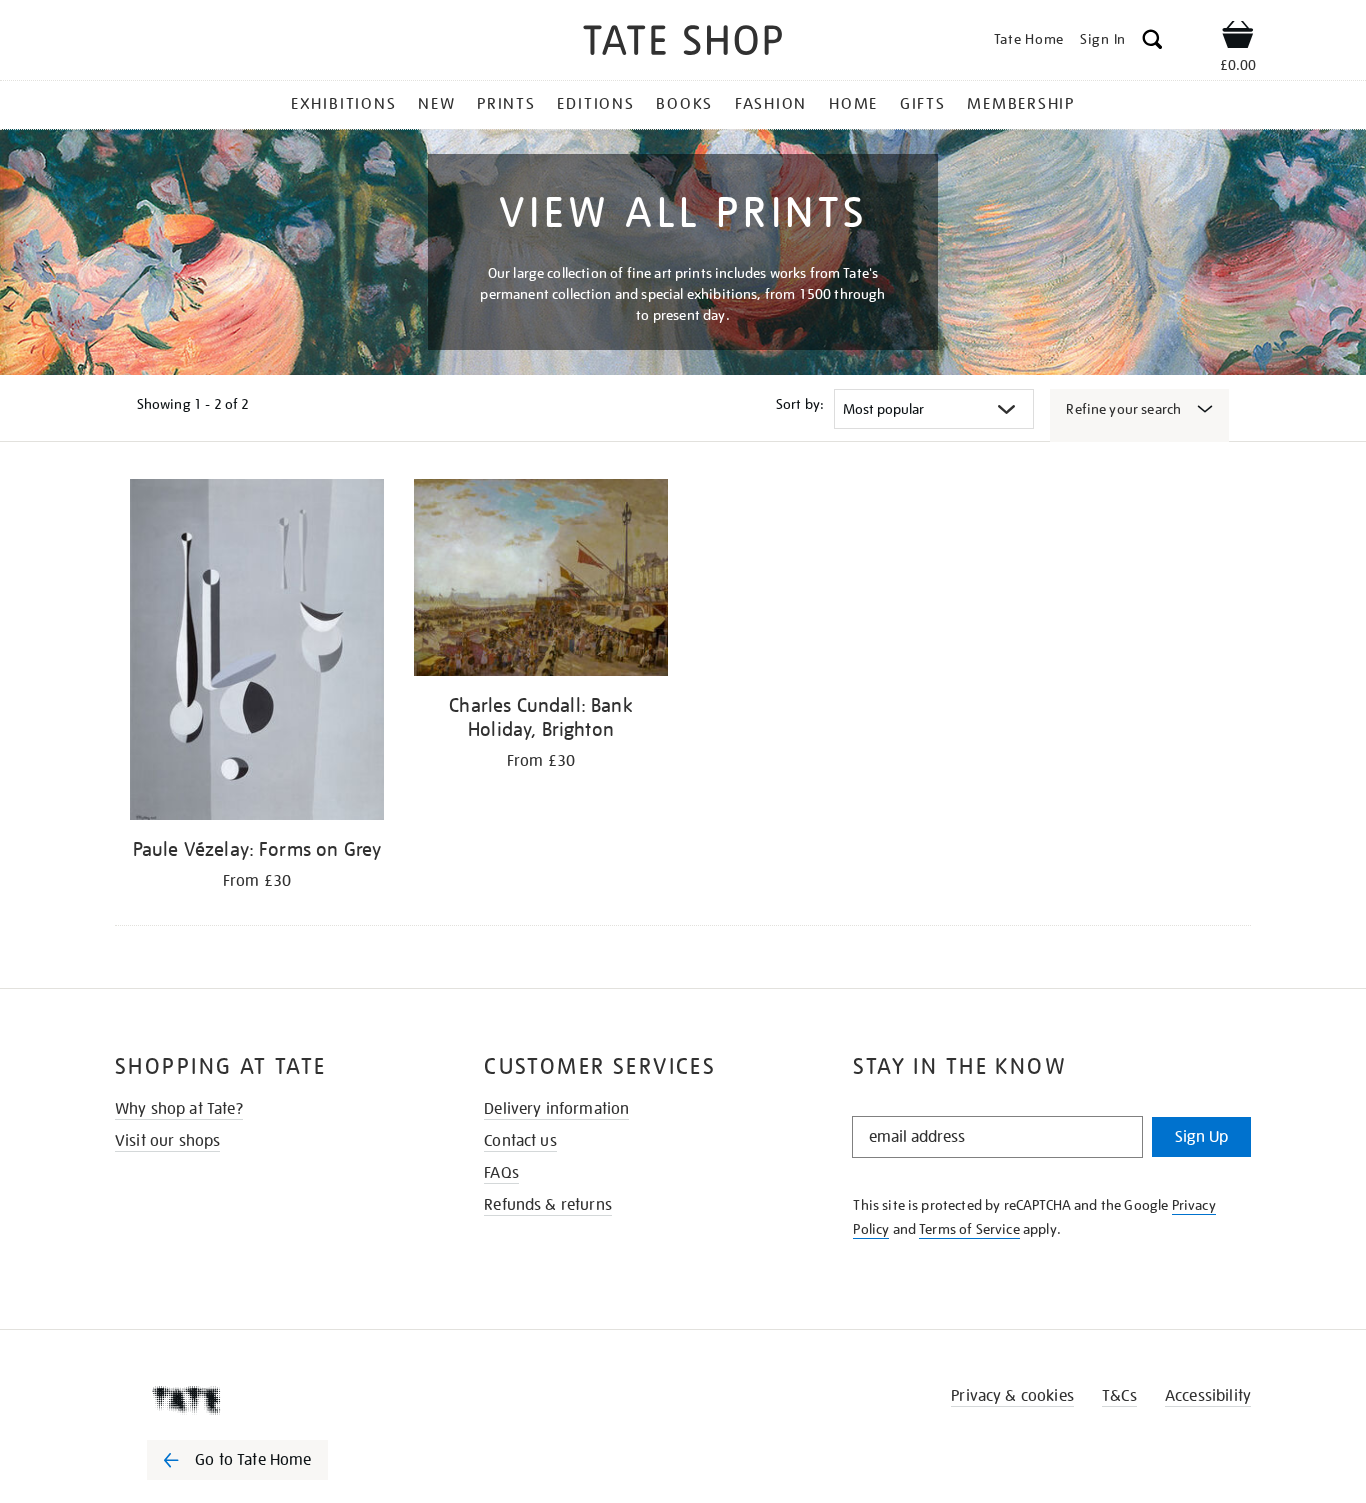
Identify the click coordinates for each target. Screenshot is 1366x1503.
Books (684, 104)
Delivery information (556, 1109)
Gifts (923, 104)
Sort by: (800, 404)
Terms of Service (969, 1229)
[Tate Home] (273, 1400)
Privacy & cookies (1012, 1396)
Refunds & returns (548, 1205)
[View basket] (1238, 38)
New (436, 104)
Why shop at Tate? (179, 1109)
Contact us (520, 1141)
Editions (595, 104)
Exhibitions (343, 104)
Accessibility (1208, 1396)
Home (853, 104)
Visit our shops (167, 1141)
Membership (1021, 104)
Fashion (771, 104)
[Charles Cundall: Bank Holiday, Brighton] (541, 581)
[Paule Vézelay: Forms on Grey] (257, 653)
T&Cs (1119, 1396)
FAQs (501, 1173)
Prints (506, 104)
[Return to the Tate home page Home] (683, 43)
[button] (1152, 42)
